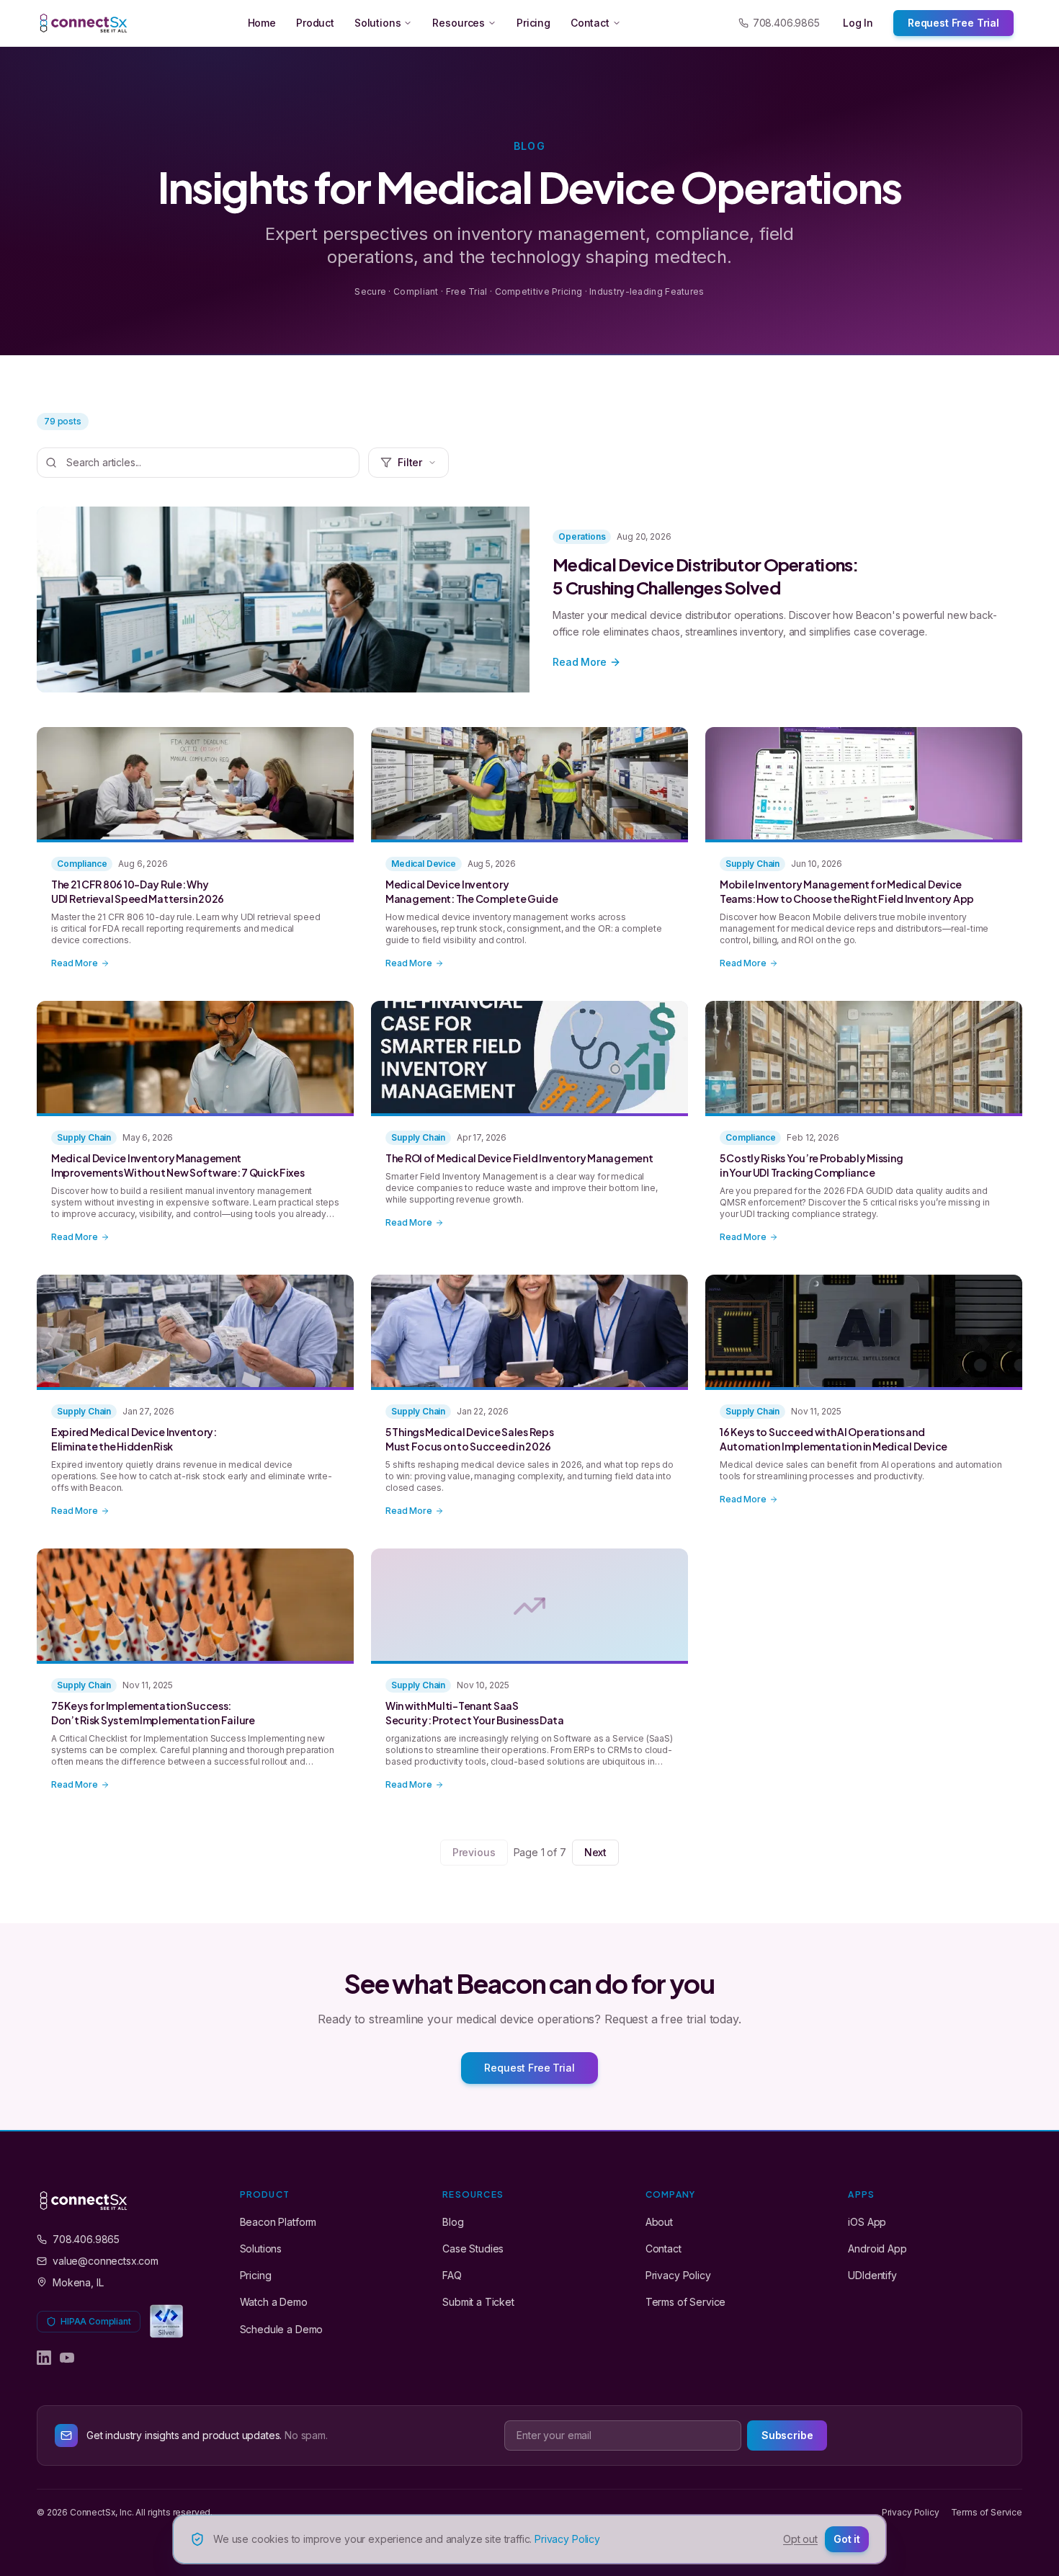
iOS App (867, 2222)
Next (595, 1852)
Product (315, 23)
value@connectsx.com (106, 2261)
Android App (877, 2249)
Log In (858, 23)
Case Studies (473, 2249)
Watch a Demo (274, 2302)
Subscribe (787, 2435)
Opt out (800, 2539)
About (659, 2222)
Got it (847, 2539)
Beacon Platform (278, 2222)
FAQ (452, 2275)
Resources (459, 23)
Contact (590, 23)
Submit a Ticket (478, 2302)
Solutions (378, 23)
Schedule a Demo (282, 2329)
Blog (453, 2222)
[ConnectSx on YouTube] (67, 2358)
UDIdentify (872, 2275)
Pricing (533, 23)
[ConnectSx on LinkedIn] (44, 2358)
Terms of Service (685, 2302)
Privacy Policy (678, 2275)
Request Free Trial (953, 23)
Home (262, 23)
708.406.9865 (786, 23)
